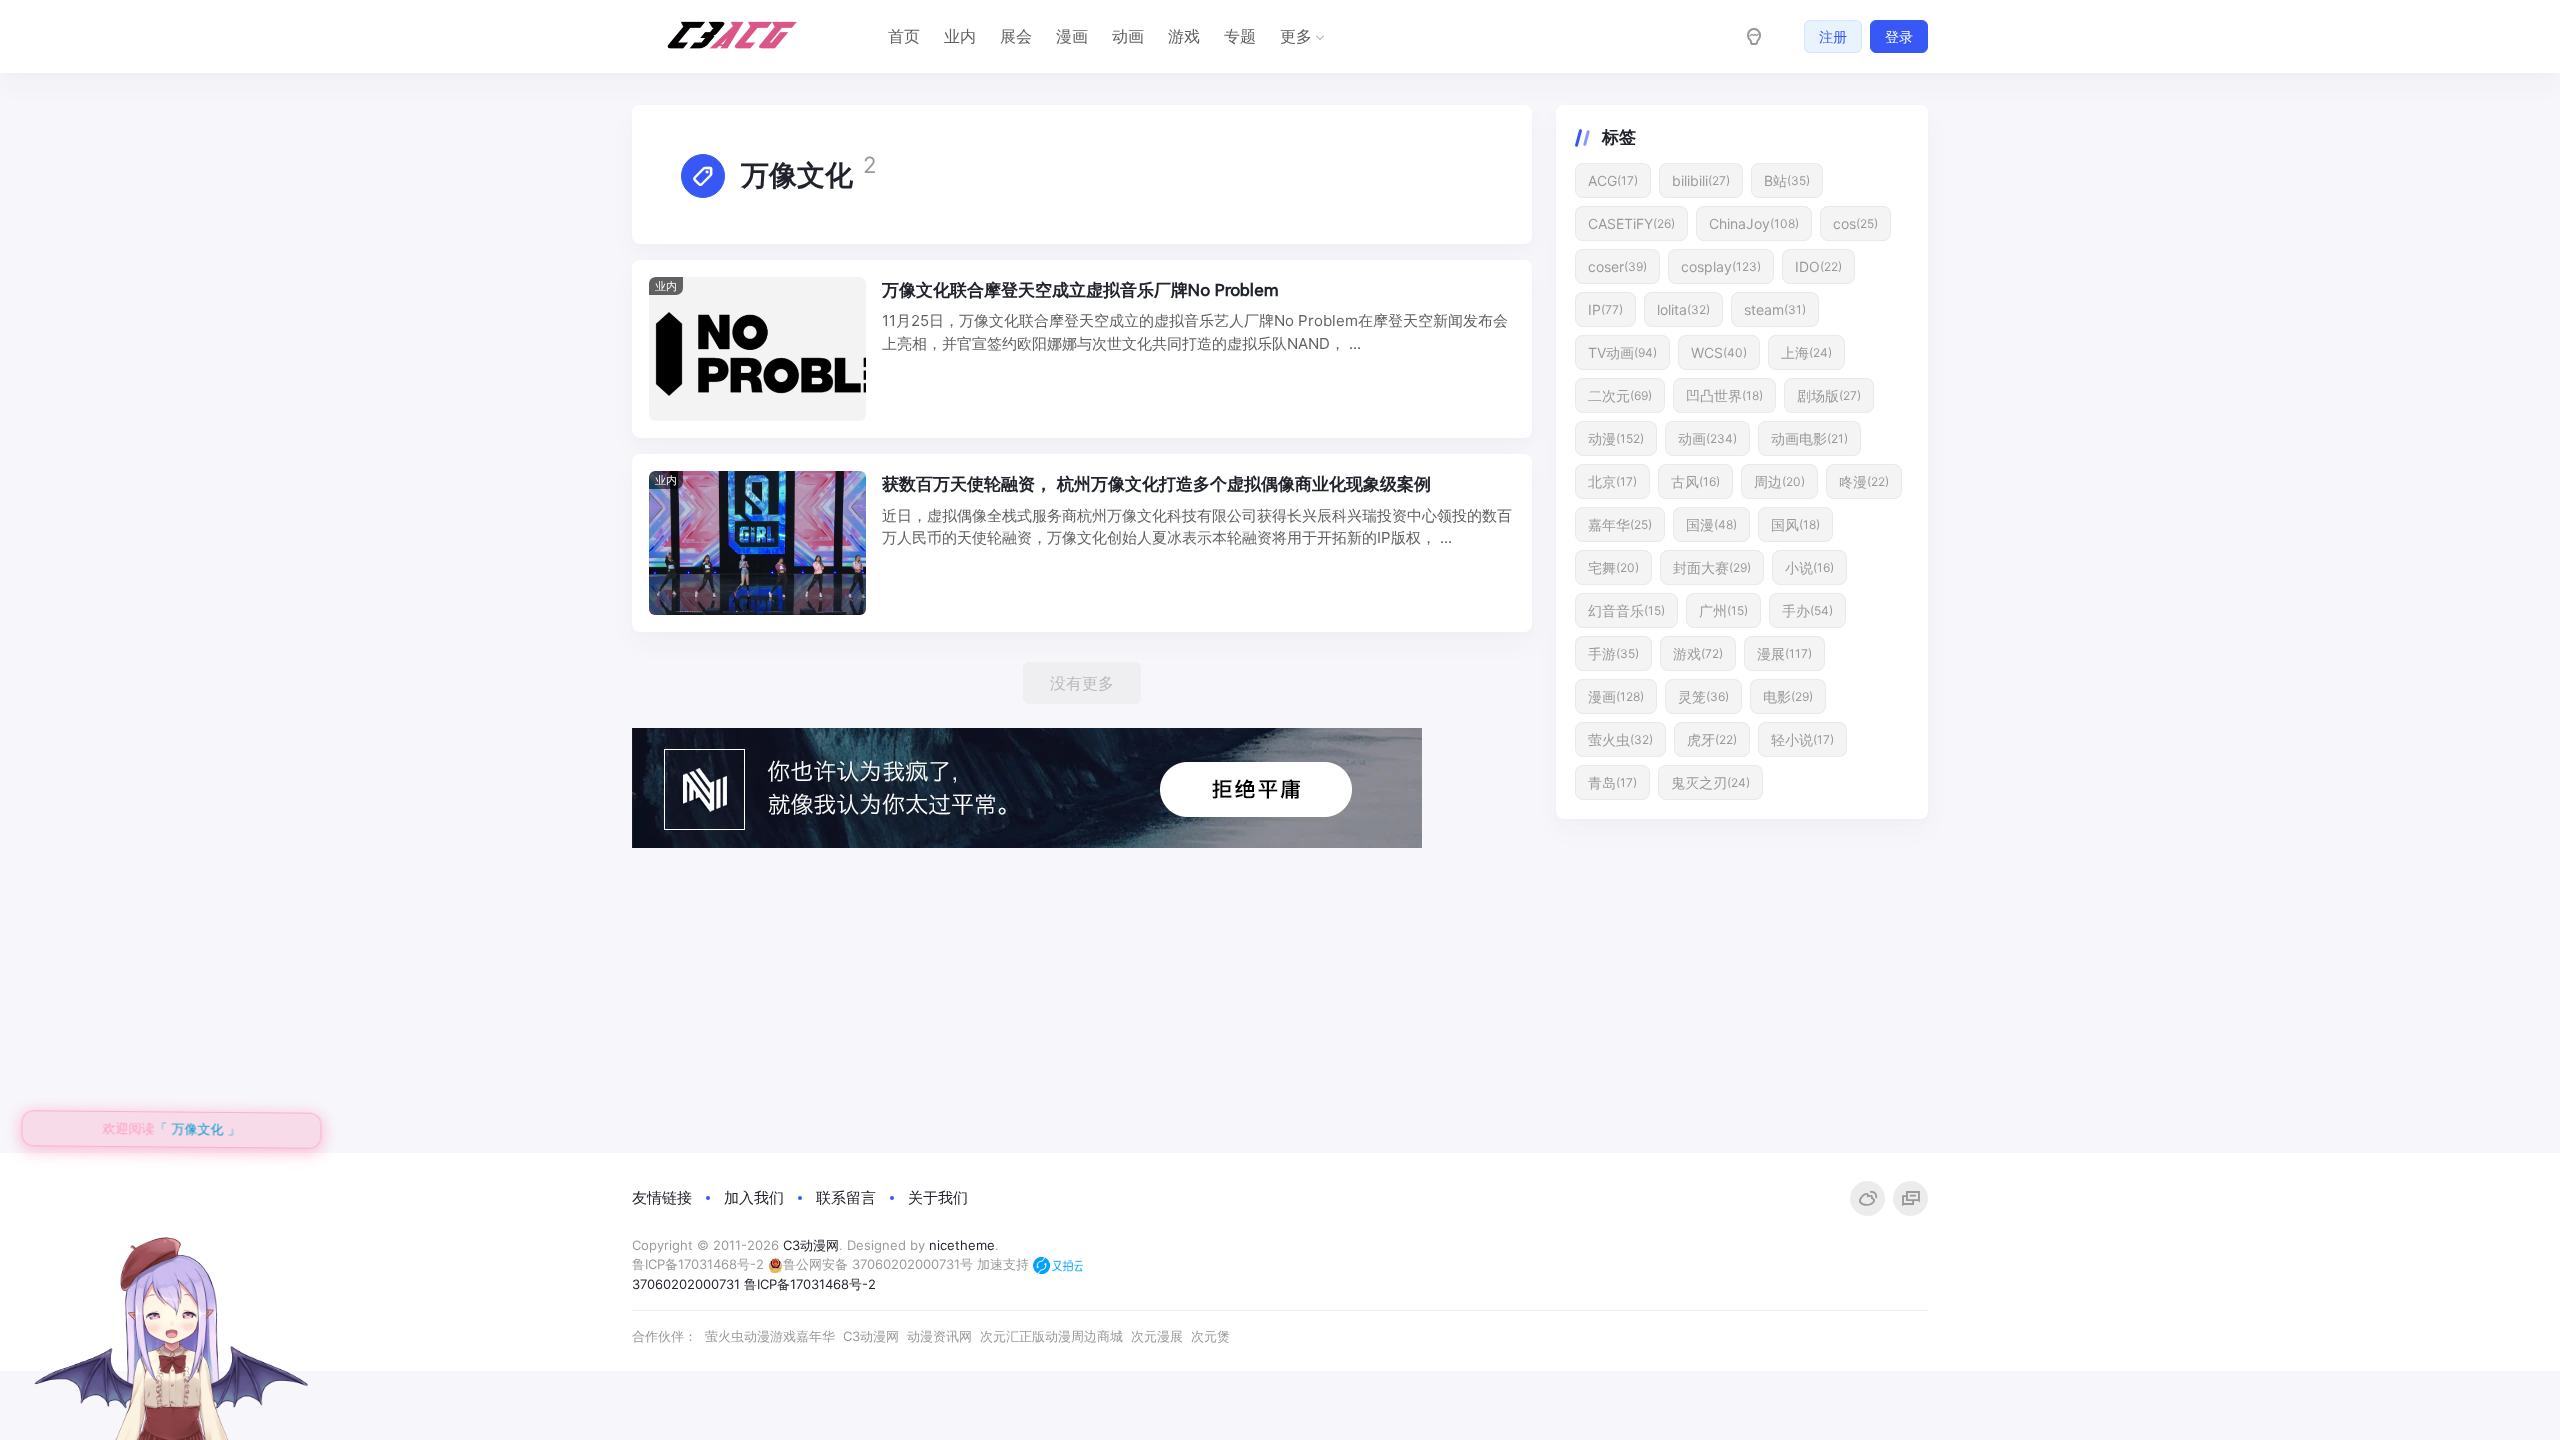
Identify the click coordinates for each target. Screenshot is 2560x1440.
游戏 (1184, 36)
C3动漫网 (811, 1245)
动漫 (1616, 438)
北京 (1612, 481)
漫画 (1072, 36)
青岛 (1612, 782)
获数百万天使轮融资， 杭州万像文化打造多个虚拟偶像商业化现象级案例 (1156, 484)
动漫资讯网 (939, 1336)
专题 (1240, 36)
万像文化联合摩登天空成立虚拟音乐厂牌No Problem (1080, 290)
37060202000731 (686, 1284)
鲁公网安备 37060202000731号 (878, 1264)
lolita (1683, 309)
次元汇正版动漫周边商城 (1051, 1336)
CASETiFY (1631, 223)
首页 (904, 36)
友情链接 (662, 1197)
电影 (1788, 696)
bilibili (1701, 180)
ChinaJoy (1754, 223)
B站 (1787, 180)
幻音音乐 (1626, 610)
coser (1617, 266)
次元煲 (1210, 1336)
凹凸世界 (1724, 395)
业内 (960, 36)
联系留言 (846, 1197)
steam (1775, 309)
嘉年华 (1620, 524)
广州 (1723, 610)
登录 (1899, 36)
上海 (1806, 352)
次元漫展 (1157, 1336)
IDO (1818, 266)
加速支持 (1005, 1264)
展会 (1016, 36)
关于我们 (938, 1197)
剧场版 (1829, 395)
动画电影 (1809, 438)
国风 (1795, 524)
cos (1855, 223)
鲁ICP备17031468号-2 (698, 1264)
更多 (1296, 36)
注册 (1833, 36)
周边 (1779, 481)
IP (1605, 309)
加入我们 (754, 1197)
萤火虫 (1620, 739)
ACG (1613, 180)
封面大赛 (1712, 567)
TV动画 (1622, 352)
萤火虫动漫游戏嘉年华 (770, 1336)
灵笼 (1703, 696)
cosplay (1721, 266)
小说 (1809, 567)
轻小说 (1802, 739)
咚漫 (1864, 481)
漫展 (1784, 653)
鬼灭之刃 (1710, 782)
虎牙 (1712, 739)
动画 (1128, 36)
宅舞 (1613, 567)
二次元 (1620, 395)
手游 (1613, 653)
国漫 (1711, 524)
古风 (1695, 481)
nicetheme (962, 1245)
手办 (1807, 610)
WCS (1719, 352)
